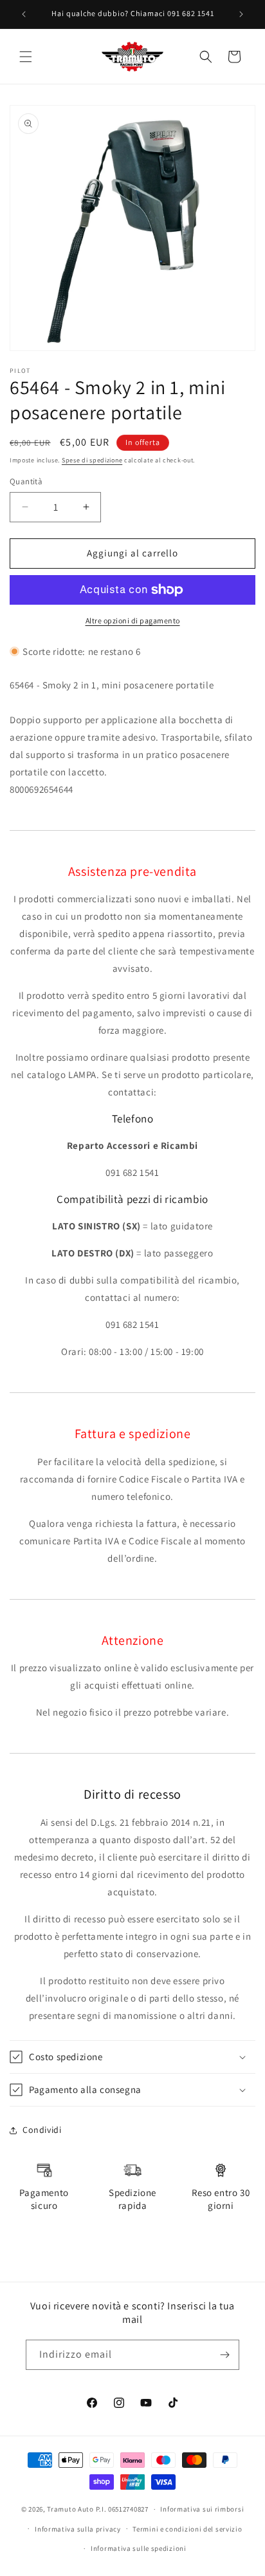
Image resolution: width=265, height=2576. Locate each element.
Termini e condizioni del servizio (187, 2529)
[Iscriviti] (224, 2355)
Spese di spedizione (92, 460)
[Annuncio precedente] (24, 14)
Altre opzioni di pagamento (133, 620)
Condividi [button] (42, 2130)
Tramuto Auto (70, 2509)
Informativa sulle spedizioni (139, 2548)
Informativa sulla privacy (78, 2529)
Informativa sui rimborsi (202, 2509)
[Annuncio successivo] (241, 14)
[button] (26, 57)
